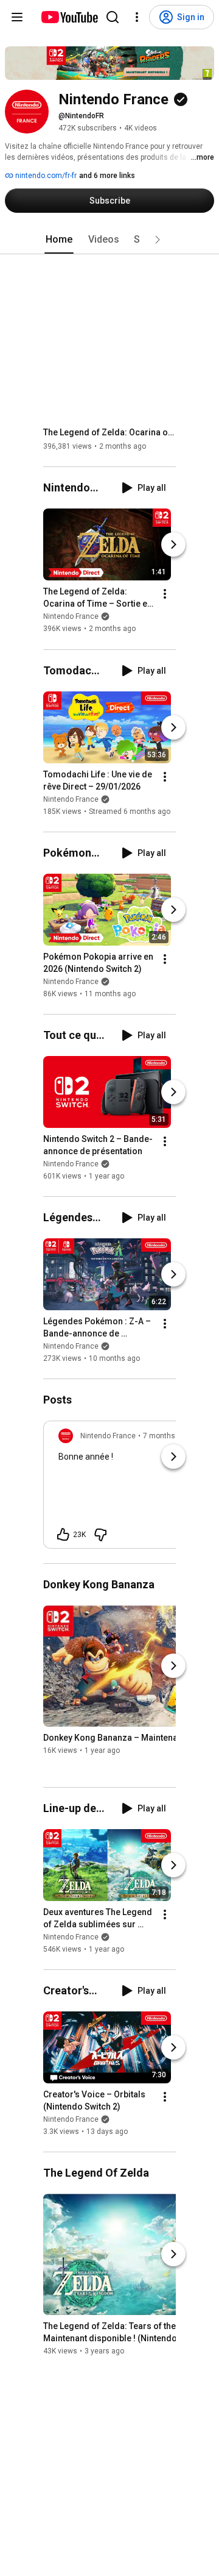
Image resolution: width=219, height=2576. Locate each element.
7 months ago (166, 1436)
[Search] (113, 17)
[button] (158, 240)
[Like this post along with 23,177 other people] (63, 1535)
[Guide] (17, 17)
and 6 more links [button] (107, 176)
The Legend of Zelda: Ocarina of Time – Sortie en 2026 (110, 432)
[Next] (173, 545)
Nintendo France (71, 617)
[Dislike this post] (100, 1535)
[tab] (59, 240)
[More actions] (165, 594)
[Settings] (137, 17)
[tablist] (109, 240)
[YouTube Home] (69, 17)
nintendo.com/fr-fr (45, 176)
